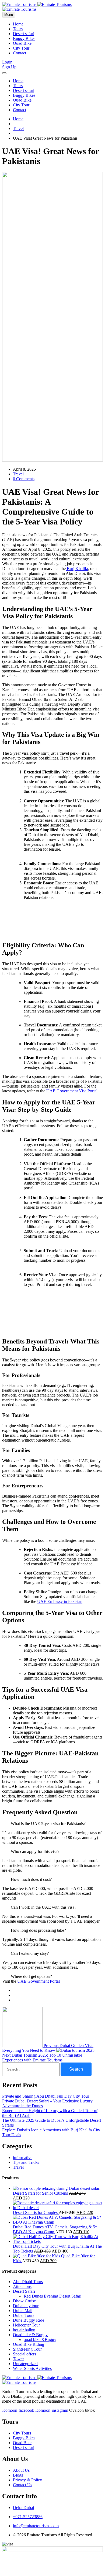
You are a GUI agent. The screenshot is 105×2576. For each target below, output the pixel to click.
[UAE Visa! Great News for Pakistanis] (15, 1990)
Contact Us (22, 2485)
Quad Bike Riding (29, 2344)
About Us (21, 2470)
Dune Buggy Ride (29, 2320)
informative (23, 2158)
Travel (18, 129)
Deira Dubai (23, 2508)
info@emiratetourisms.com (36, 2526)
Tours (18, 29)
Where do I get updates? (31, 1976)
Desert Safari (24, 2291)
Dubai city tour (26, 2306)
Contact (20, 53)
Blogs (18, 2475)
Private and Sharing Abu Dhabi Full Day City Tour (46, 2096)
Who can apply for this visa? (35, 1851)
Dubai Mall (23, 2311)
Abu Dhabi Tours (28, 2282)
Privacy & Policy (27, 2480)
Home (18, 24)
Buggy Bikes (24, 38)
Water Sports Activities (32, 2368)
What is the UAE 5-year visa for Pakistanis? (48, 1824)
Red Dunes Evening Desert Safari (52, 2296)
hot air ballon (24, 2330)
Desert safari (24, 34)
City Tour (21, 48)
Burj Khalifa (77, 569)
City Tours (22, 2433)
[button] (52, 1824)
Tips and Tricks (26, 2162)
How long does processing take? (38, 1930)
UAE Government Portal (38, 1981)
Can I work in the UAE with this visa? (43, 1907)
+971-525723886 (28, 2517)
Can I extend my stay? (30, 1953)
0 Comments (24, 479)
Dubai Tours (24, 2315)
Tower (18, 2359)
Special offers (24, 2354)
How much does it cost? (31, 1879)
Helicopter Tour (26, 2325)
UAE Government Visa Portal (72, 1091)
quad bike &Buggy (40, 2339)
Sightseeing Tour (27, 2349)
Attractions (22, 2286)
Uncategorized (25, 2364)
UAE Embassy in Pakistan (60, 1601)
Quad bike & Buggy (30, 2335)
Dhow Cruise (24, 2301)
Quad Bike (22, 43)
